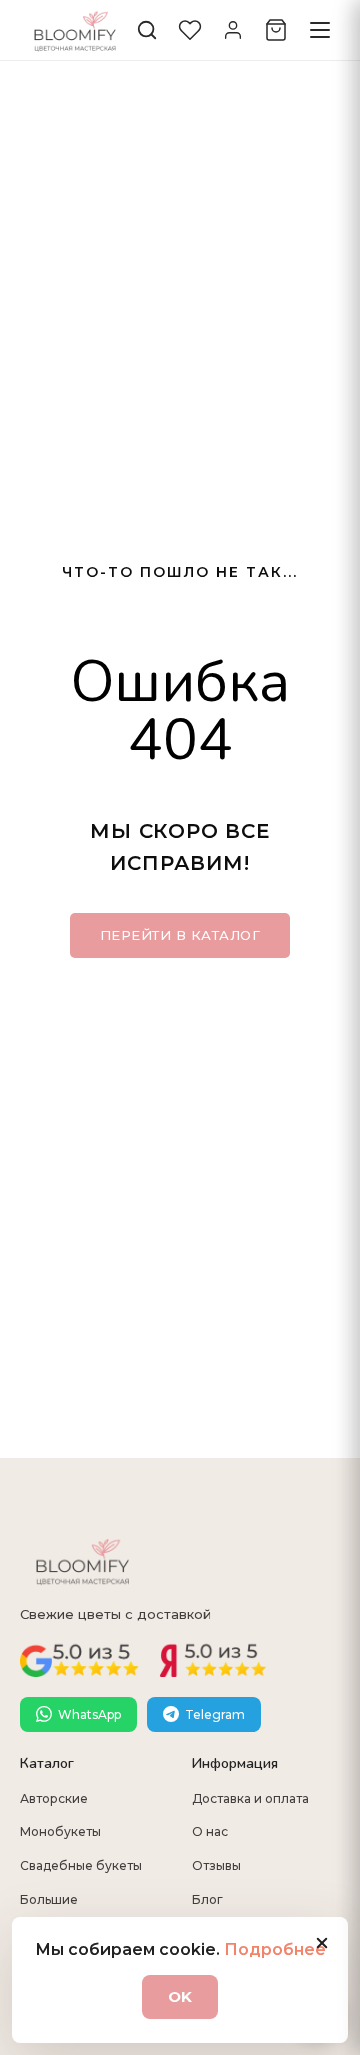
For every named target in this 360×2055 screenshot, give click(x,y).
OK (180, 1996)
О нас (210, 1831)
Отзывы (216, 1865)
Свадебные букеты (81, 1865)
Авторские (54, 1798)
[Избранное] (190, 30)
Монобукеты (60, 1831)
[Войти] (233, 30)
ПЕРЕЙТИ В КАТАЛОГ (180, 935)
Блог (207, 1899)
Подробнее (275, 1949)
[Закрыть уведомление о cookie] (322, 1943)
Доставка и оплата (250, 1798)
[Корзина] (276, 30)
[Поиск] (147, 30)
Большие (49, 1899)
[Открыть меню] (320, 30)
